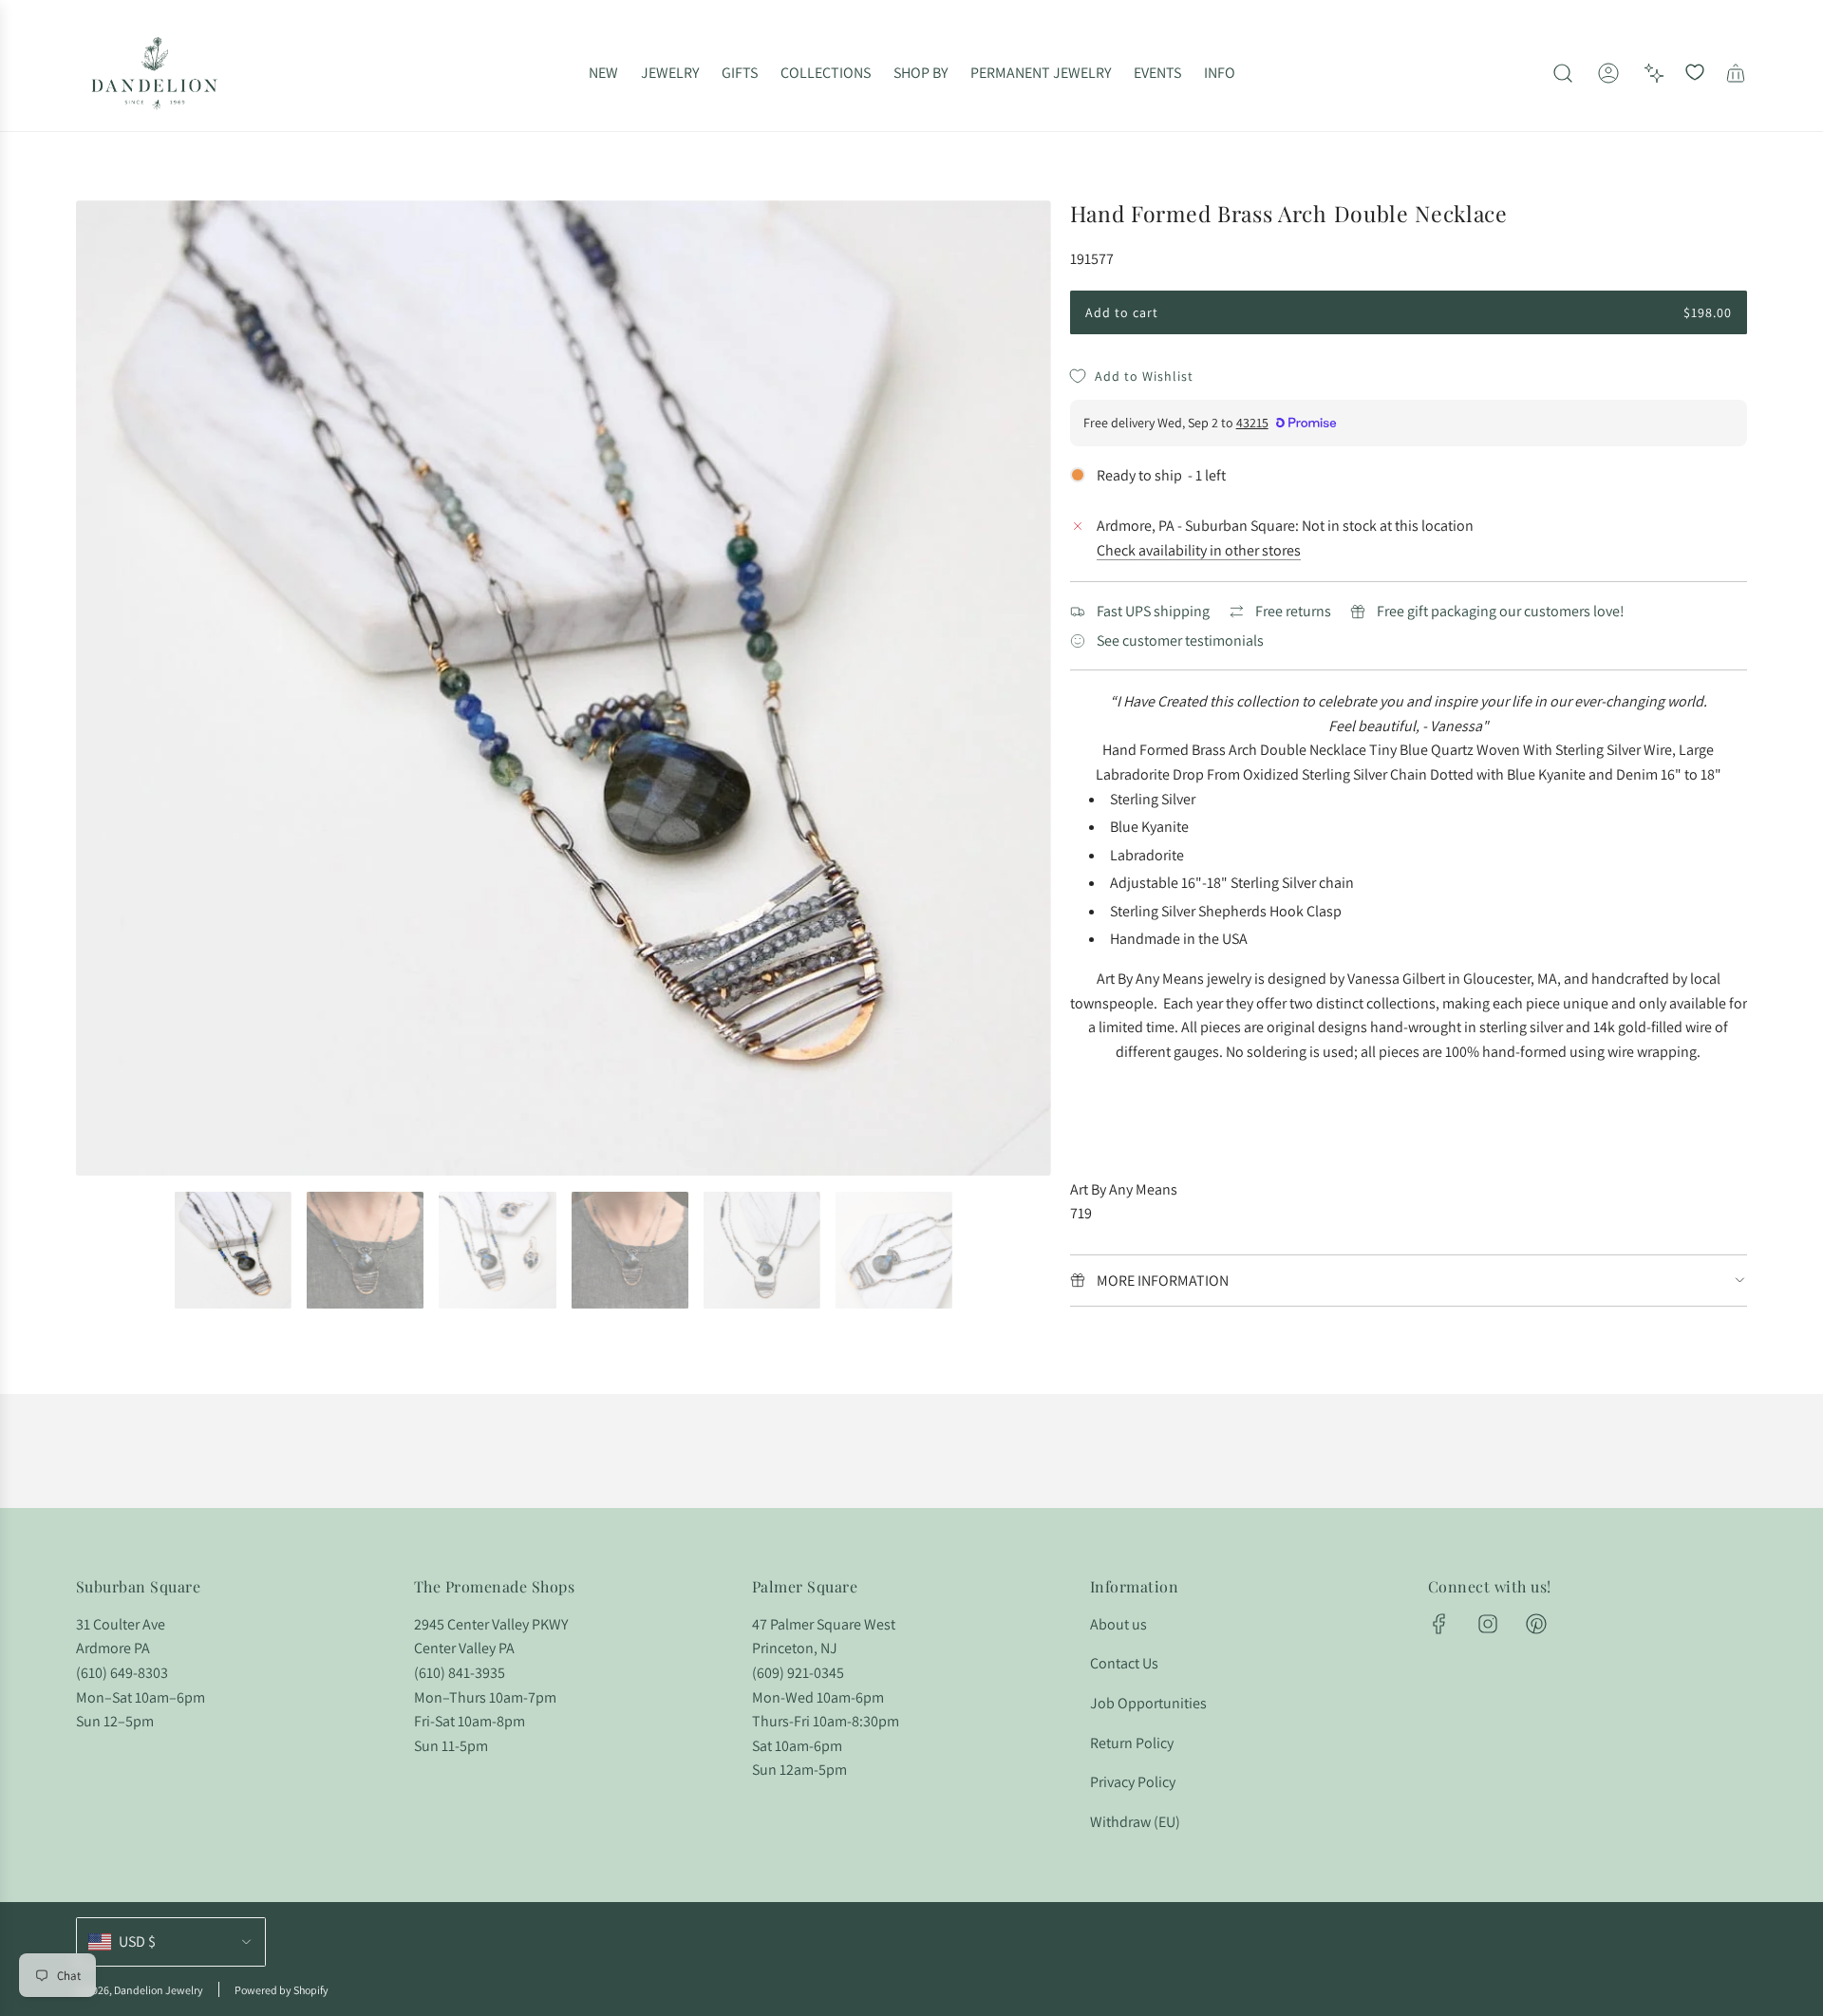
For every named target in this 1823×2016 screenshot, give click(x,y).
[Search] (1563, 73)
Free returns (1293, 611)
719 (1081, 1213)
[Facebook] (1439, 1624)
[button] (97, 688)
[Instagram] (1488, 1624)
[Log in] (1608, 73)
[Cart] (1736, 73)
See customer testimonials (1180, 641)
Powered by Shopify (282, 1990)
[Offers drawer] (1654, 73)
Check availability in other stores (1199, 550)
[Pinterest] (1536, 1624)
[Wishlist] (1695, 73)
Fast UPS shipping (1153, 611)
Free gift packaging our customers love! (1501, 611)
